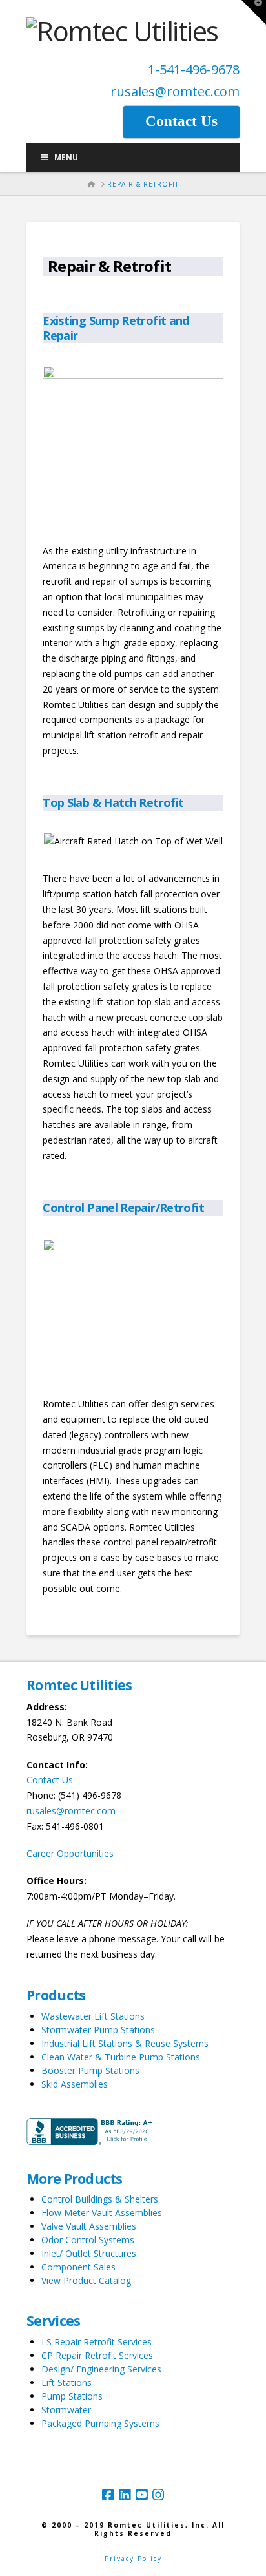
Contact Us (50, 1780)
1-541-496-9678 (194, 69)
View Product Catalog (86, 2280)
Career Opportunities (70, 1853)
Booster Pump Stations (90, 2070)
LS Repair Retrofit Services (97, 2342)
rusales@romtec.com (175, 91)
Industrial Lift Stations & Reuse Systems (125, 2043)
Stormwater (66, 2410)
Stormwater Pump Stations (98, 2030)
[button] (254, 12)
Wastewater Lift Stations (93, 2016)
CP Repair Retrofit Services (97, 2355)
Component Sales (78, 2267)
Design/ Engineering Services (101, 2369)
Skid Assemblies (75, 2084)
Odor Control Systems (88, 2240)
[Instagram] (158, 2495)
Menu (66, 157)
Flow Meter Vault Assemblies (102, 2213)
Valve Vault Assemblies (89, 2226)
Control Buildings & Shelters (100, 2199)
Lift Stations (66, 2382)
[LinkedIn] (125, 2495)
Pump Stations (72, 2396)
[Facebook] (108, 2495)
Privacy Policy (133, 2559)
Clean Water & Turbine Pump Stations (121, 2057)
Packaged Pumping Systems (100, 2423)
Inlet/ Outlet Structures (89, 2253)
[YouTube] (141, 2495)
